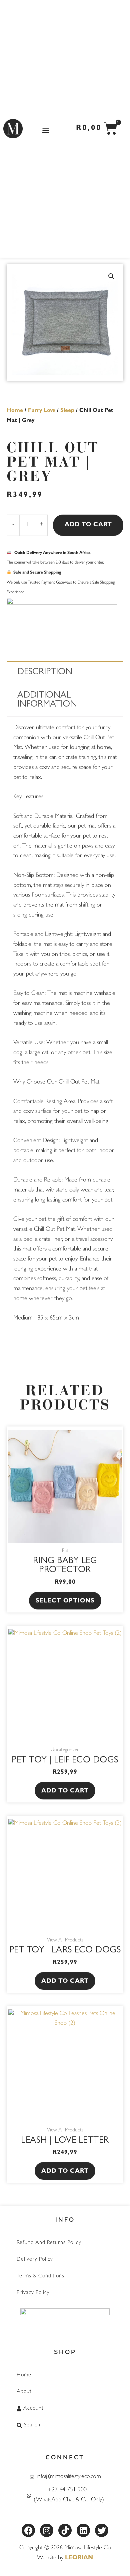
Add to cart (88, 525)
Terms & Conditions (40, 2276)
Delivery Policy (35, 2260)
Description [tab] (45, 673)
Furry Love (42, 411)
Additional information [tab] (47, 701)
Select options (65, 1601)
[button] (45, 130)
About (24, 2392)
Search (32, 2425)
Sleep (67, 411)
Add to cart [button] (65, 1791)
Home (15, 411)
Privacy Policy (33, 2293)
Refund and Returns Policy (49, 2243)
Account (33, 2409)
